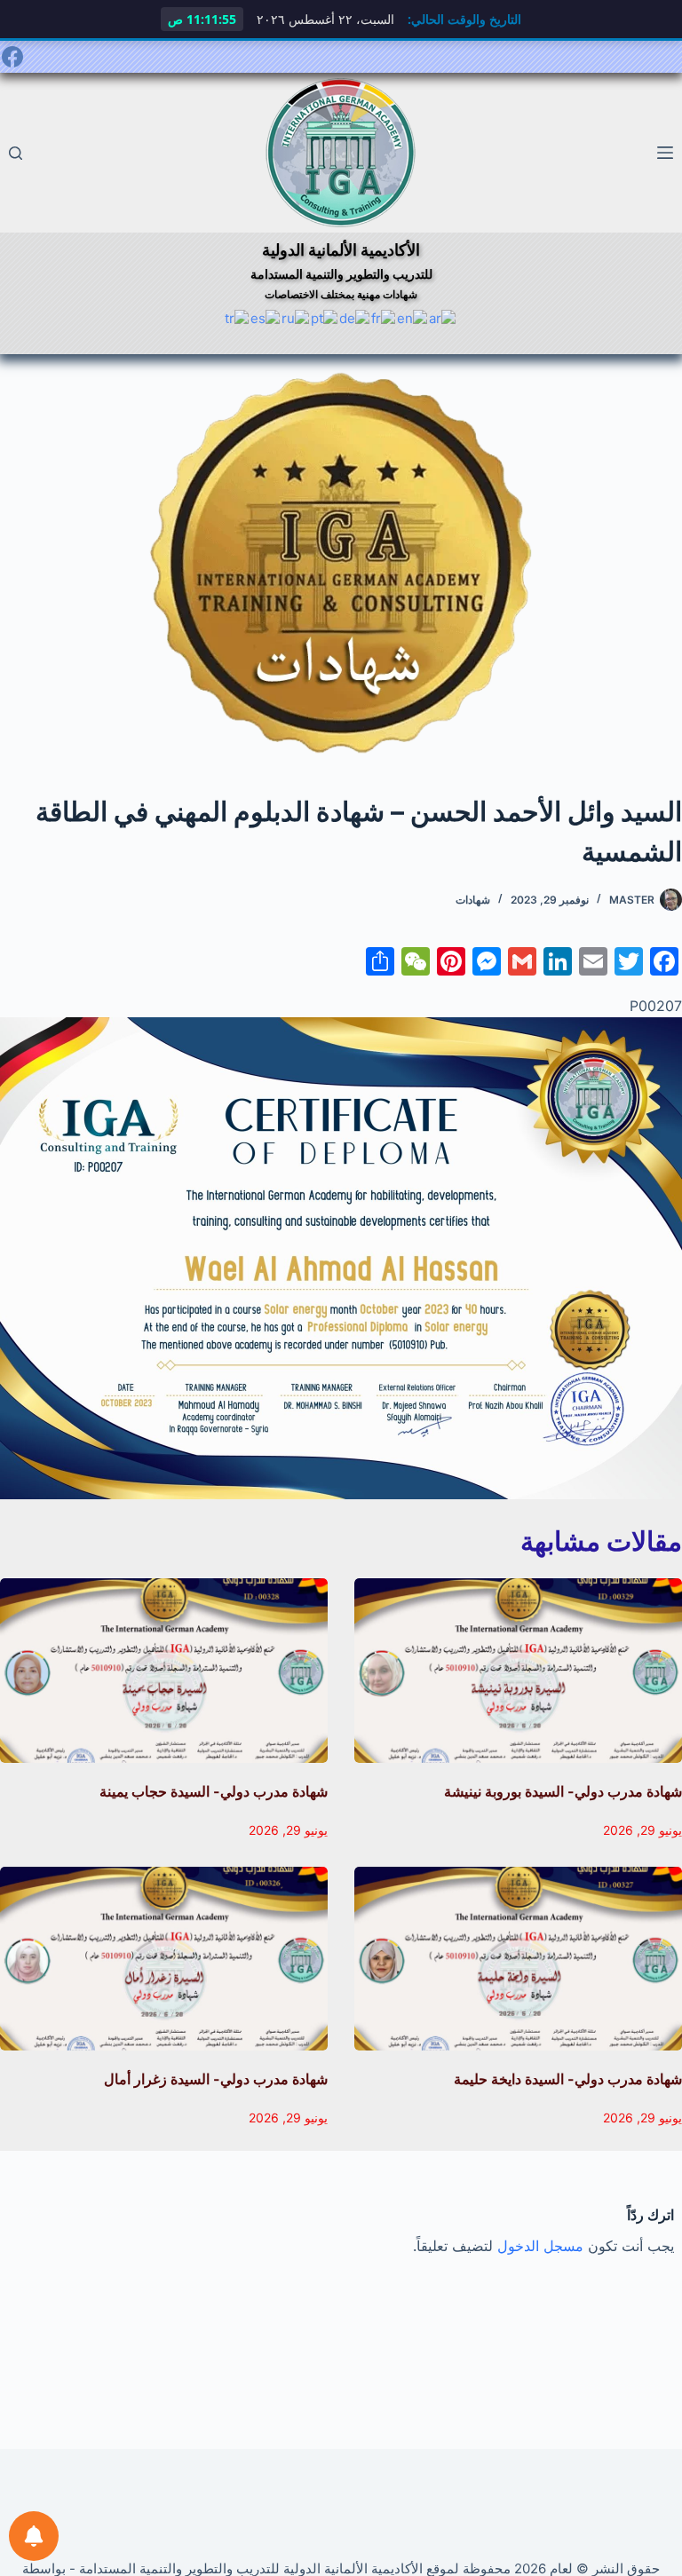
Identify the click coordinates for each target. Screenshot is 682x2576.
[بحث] (16, 153)
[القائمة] (665, 153)
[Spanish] (266, 317)
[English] (413, 317)
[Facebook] (12, 57)
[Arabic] (443, 317)
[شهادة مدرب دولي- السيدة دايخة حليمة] (518, 1959)
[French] (384, 317)
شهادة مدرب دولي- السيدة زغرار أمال (216, 2079)
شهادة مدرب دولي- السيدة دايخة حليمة (568, 2079)
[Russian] (296, 317)
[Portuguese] (325, 317)
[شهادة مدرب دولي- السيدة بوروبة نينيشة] (518, 1671)
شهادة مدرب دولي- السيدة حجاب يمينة (214, 1791)
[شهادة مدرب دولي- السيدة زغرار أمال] (164, 1959)
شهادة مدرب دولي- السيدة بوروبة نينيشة (563, 1791)
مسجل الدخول (540, 2246)
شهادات (473, 900)
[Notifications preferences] (34, 2536)
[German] (355, 317)
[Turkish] (238, 317)
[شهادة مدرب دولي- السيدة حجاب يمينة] (164, 1671)
